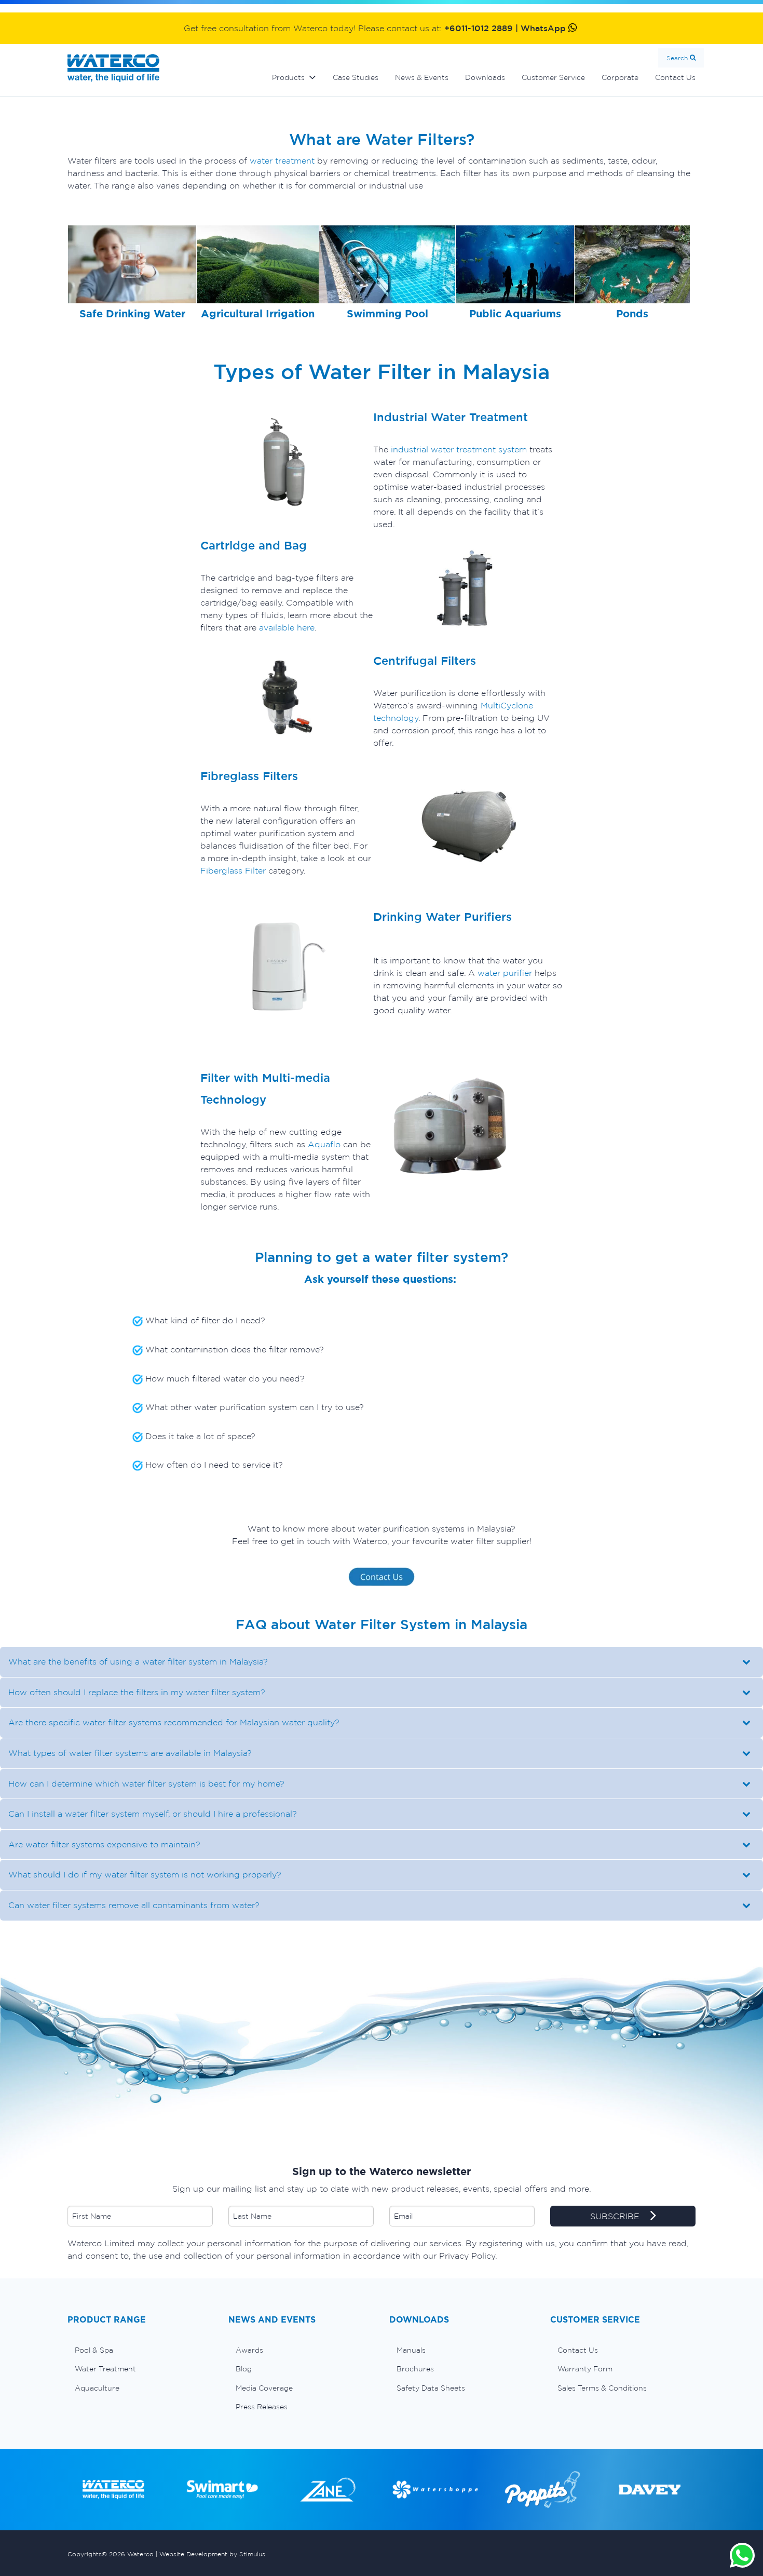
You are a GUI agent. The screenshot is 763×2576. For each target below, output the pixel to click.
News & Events (422, 77)
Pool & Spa (94, 2350)
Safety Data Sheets (431, 2388)
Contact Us (675, 77)
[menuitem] (140, 2350)
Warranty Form (585, 2369)
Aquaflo (325, 1144)
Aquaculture (97, 2388)
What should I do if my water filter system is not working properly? (145, 1874)
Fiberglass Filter (233, 870)
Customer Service (553, 77)
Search (677, 58)
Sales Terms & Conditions (602, 2388)
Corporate (620, 77)
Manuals (411, 2350)
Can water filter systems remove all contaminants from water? (134, 1905)
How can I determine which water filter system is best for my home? (146, 1783)
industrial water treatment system (458, 449)
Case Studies (356, 77)
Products (288, 77)
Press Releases (262, 2407)
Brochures (415, 2369)
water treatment (282, 160)
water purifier (505, 973)
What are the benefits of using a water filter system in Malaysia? (138, 1661)
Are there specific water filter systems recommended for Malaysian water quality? (174, 1722)
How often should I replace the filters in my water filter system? (137, 1692)
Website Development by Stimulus (212, 2554)
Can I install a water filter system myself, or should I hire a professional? (153, 1814)
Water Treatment (105, 2369)
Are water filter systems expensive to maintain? (104, 1844)
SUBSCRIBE (616, 2216)
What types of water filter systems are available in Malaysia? (130, 1753)
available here (285, 627)
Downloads (485, 77)
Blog (244, 2369)
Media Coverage (264, 2388)
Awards (249, 2350)
